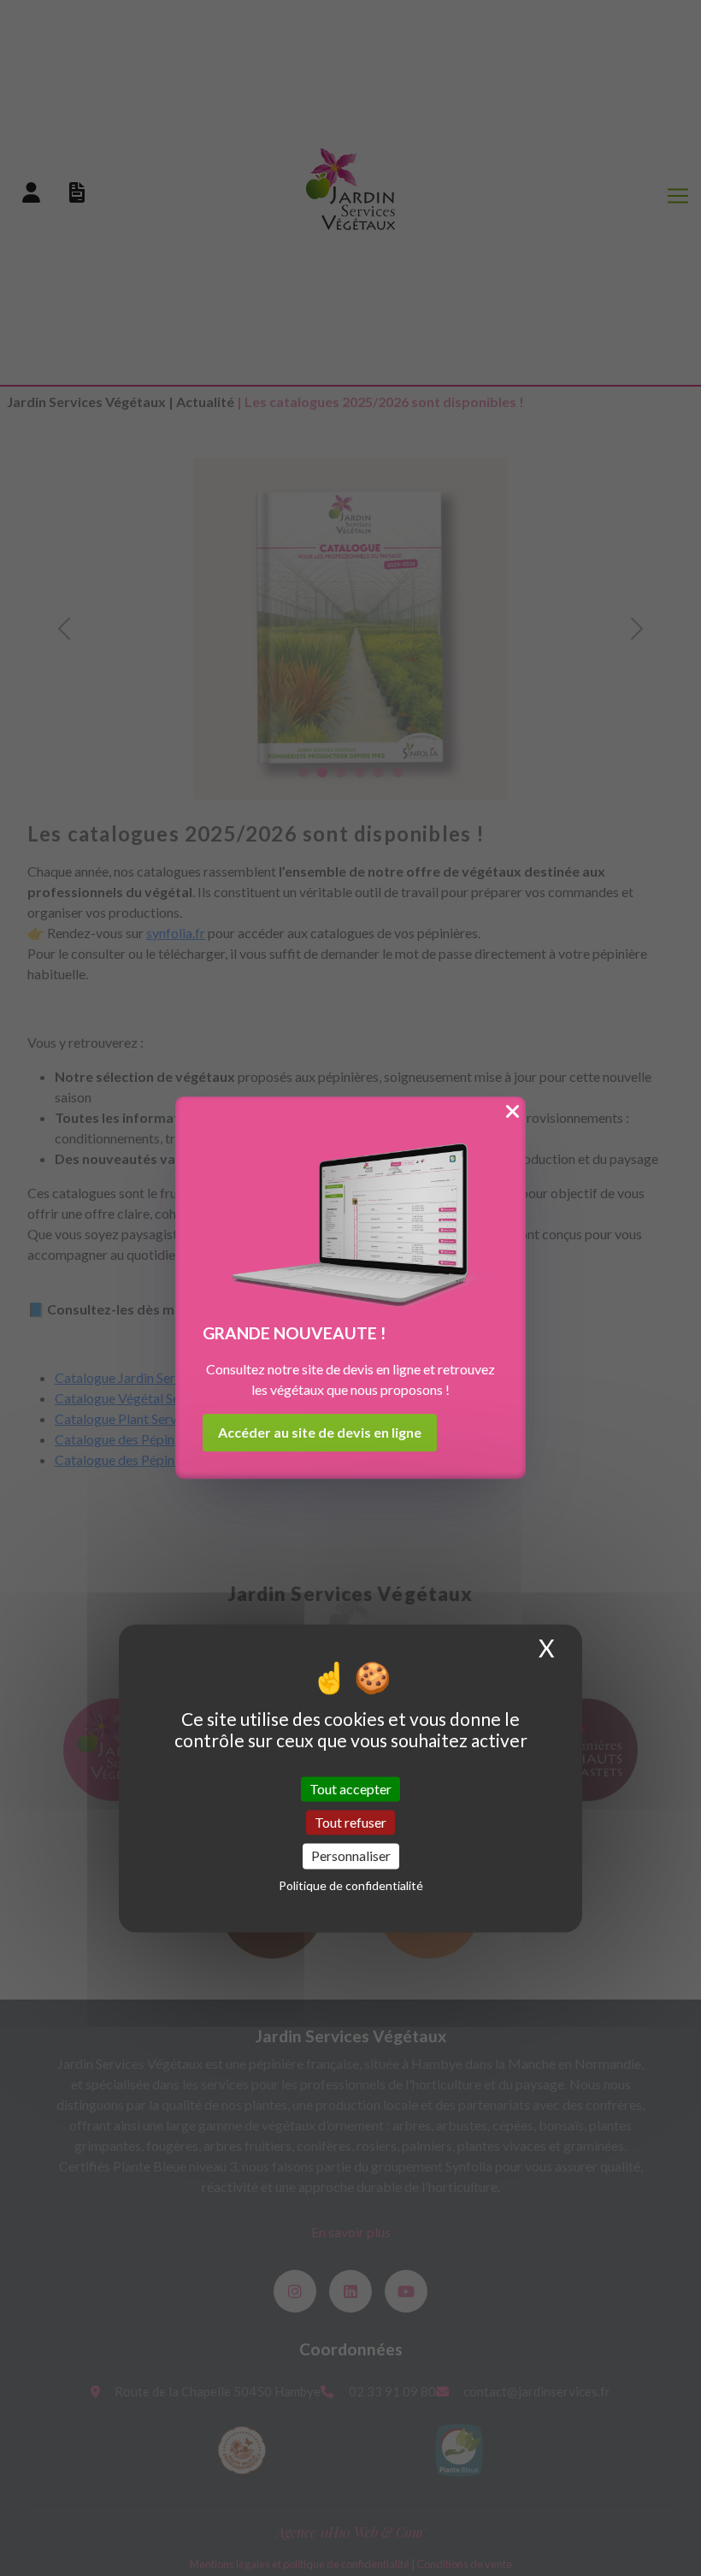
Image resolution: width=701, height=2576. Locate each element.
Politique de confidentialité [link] (351, 1885)
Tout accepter (350, 1789)
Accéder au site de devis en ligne (320, 1433)
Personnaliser (351, 1856)
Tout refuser (350, 1823)
